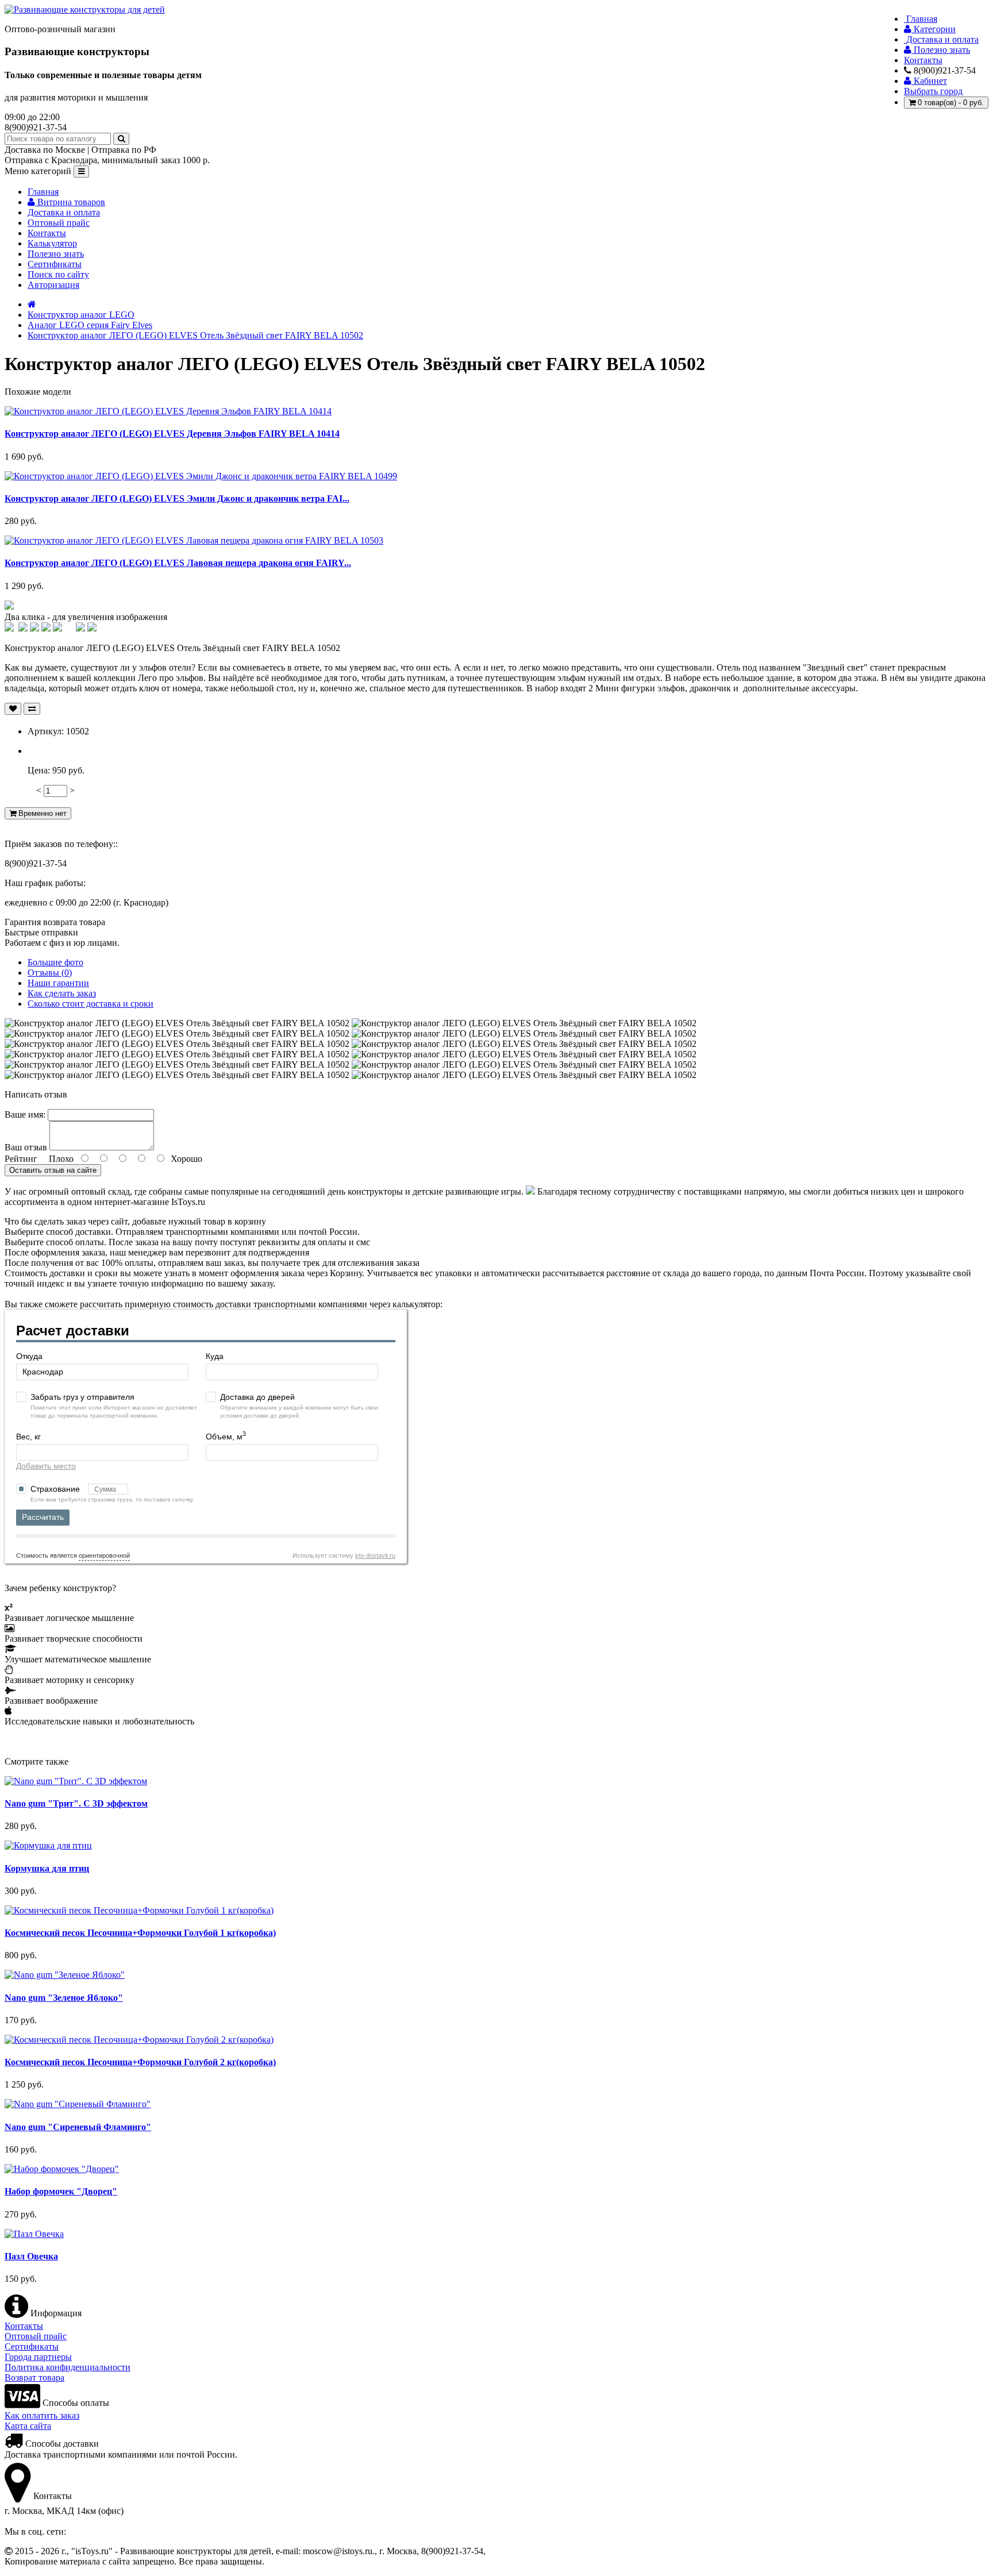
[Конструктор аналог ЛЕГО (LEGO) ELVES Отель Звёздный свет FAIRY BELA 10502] (9, 607)
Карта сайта (28, 2426)
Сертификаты (55, 264)
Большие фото (55, 962)
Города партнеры (38, 2357)
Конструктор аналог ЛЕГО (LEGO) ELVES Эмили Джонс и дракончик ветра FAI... (177, 498)
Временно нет (41, 813)
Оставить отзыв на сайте (53, 1170)
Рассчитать (43, 1517)
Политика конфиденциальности (68, 2367)
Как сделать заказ (62, 993)
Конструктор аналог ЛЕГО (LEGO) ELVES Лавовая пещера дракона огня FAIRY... (178, 563)
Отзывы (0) (50, 973)
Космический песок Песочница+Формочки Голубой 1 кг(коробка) (140, 1933)
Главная (43, 192)
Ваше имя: (25, 1114)
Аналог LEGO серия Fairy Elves (90, 325)
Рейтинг (21, 1159)
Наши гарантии (58, 983)
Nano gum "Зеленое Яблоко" (64, 1998)
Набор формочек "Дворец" (61, 2191)
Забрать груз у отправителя (82, 1397)
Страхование (56, 1489)
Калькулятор (52, 243)
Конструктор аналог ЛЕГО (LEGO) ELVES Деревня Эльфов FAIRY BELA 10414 (172, 434)
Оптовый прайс (59, 223)
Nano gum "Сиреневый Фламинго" (78, 2127)
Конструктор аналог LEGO (81, 315)
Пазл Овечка (31, 2256)
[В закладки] (13, 709)
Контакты (47, 233)
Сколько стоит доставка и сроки (91, 1004)
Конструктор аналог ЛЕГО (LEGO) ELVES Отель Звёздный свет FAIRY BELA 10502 (195, 335)
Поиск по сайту (58, 274)
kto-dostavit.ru (375, 1555)
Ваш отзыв (26, 1147)
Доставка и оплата (64, 212)
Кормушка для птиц (47, 1868)
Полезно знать (56, 254)
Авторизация (53, 285)
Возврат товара (34, 2377)
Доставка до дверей (257, 1397)
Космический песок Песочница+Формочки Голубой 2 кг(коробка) (140, 2062)
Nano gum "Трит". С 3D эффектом (76, 1803)
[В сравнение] (32, 709)
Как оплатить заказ (42, 2415)
